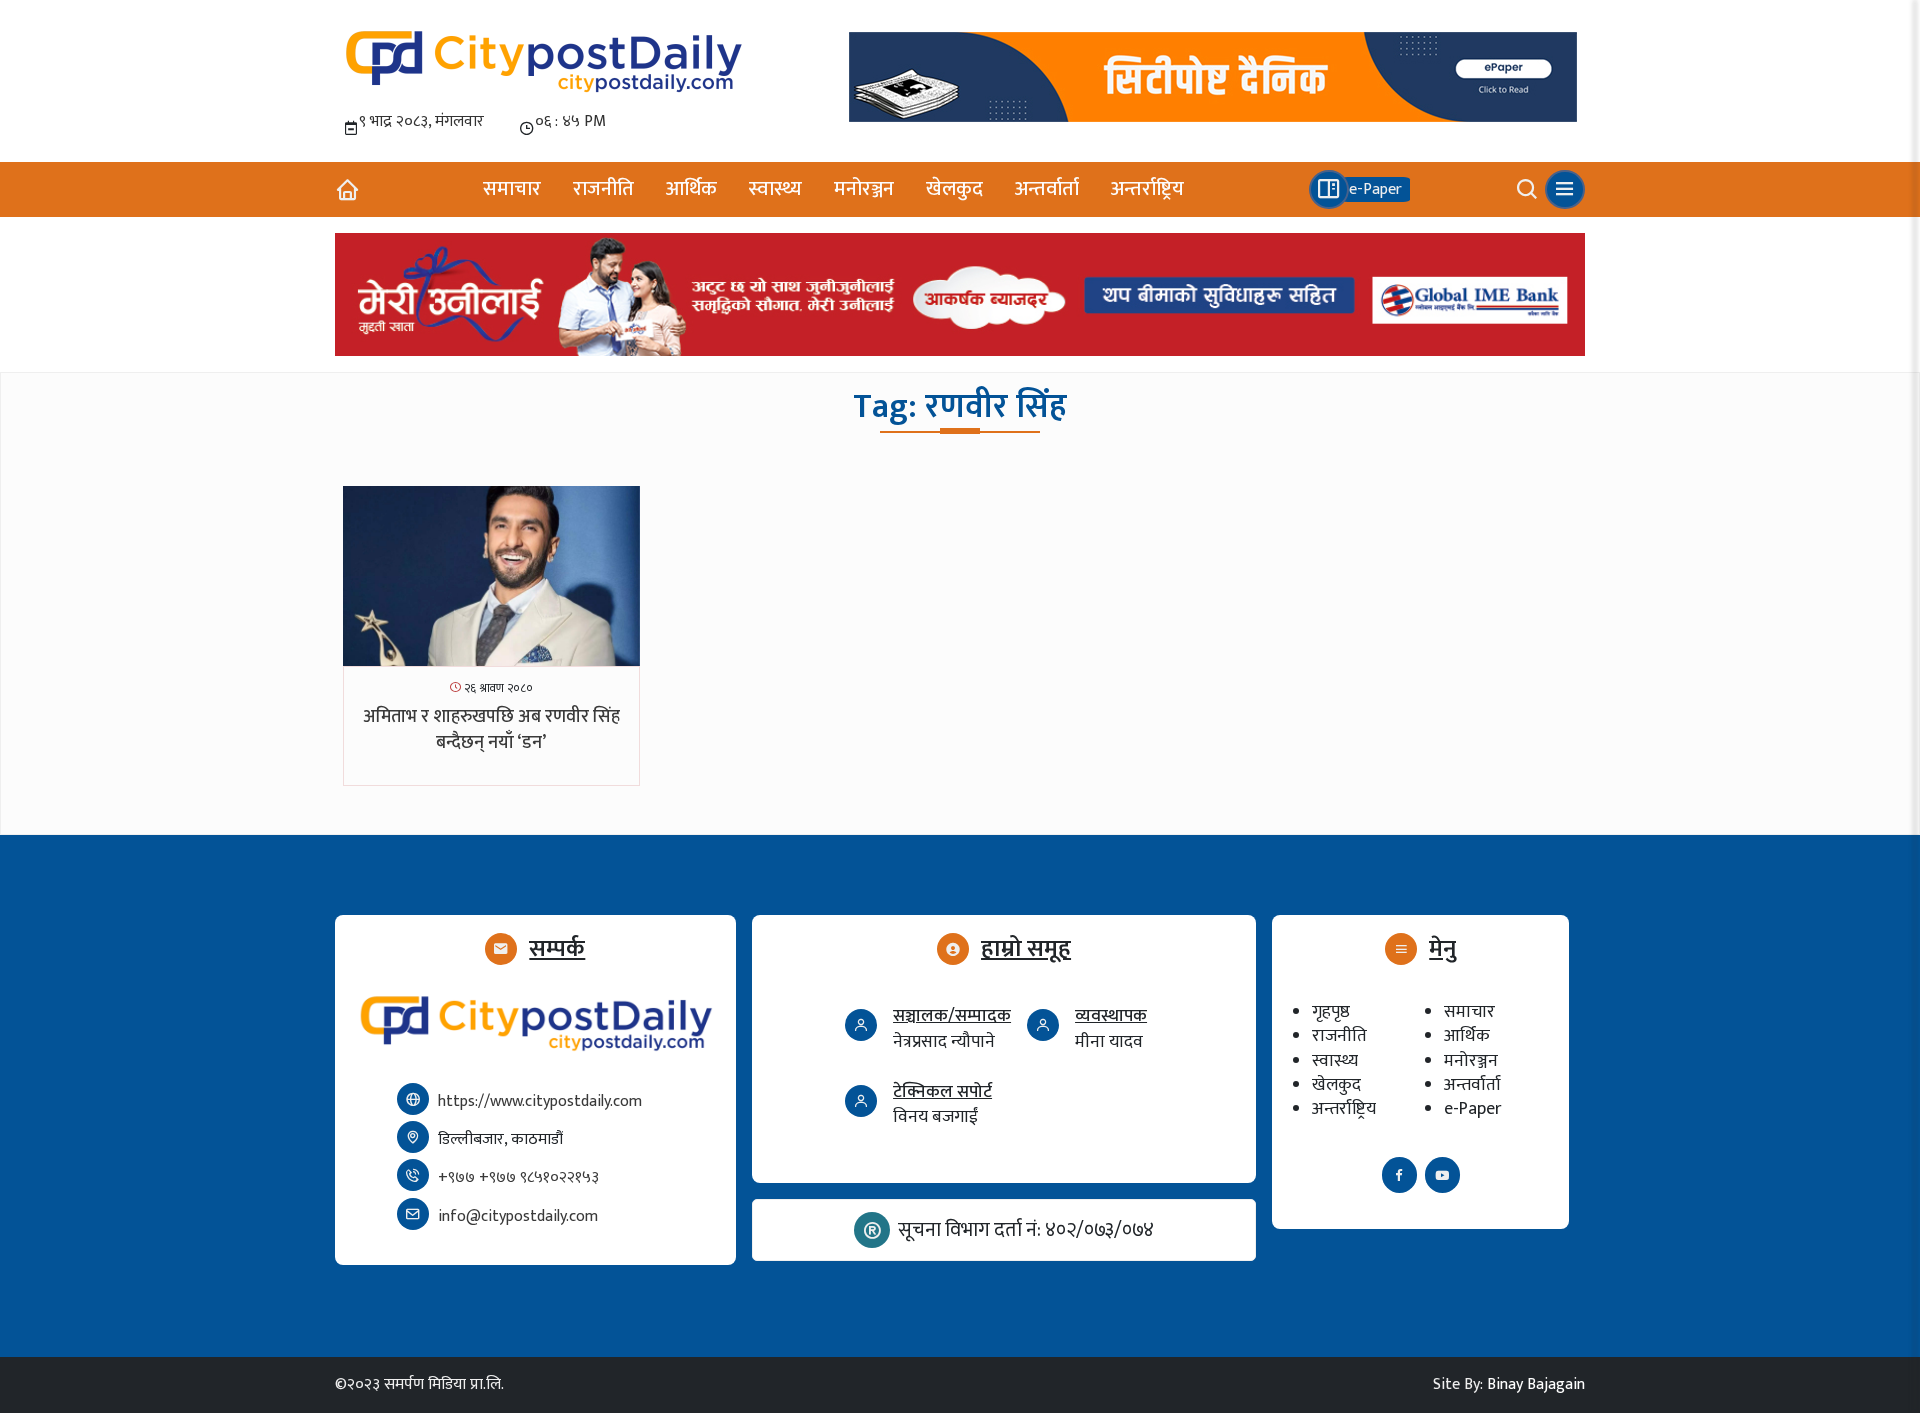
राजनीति (603, 189)
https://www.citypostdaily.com (540, 1101)
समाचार (512, 189)
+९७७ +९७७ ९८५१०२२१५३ (518, 1177)
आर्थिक (691, 189)
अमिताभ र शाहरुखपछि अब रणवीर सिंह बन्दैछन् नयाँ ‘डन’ (491, 729)
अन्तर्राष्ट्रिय (1147, 189)
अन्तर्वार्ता (1047, 189)
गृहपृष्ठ (1331, 1011)
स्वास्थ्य (775, 189)
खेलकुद (954, 189)
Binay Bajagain (1536, 1384)
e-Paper (1472, 1108)
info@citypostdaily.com (518, 1216)
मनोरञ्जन (864, 189)
